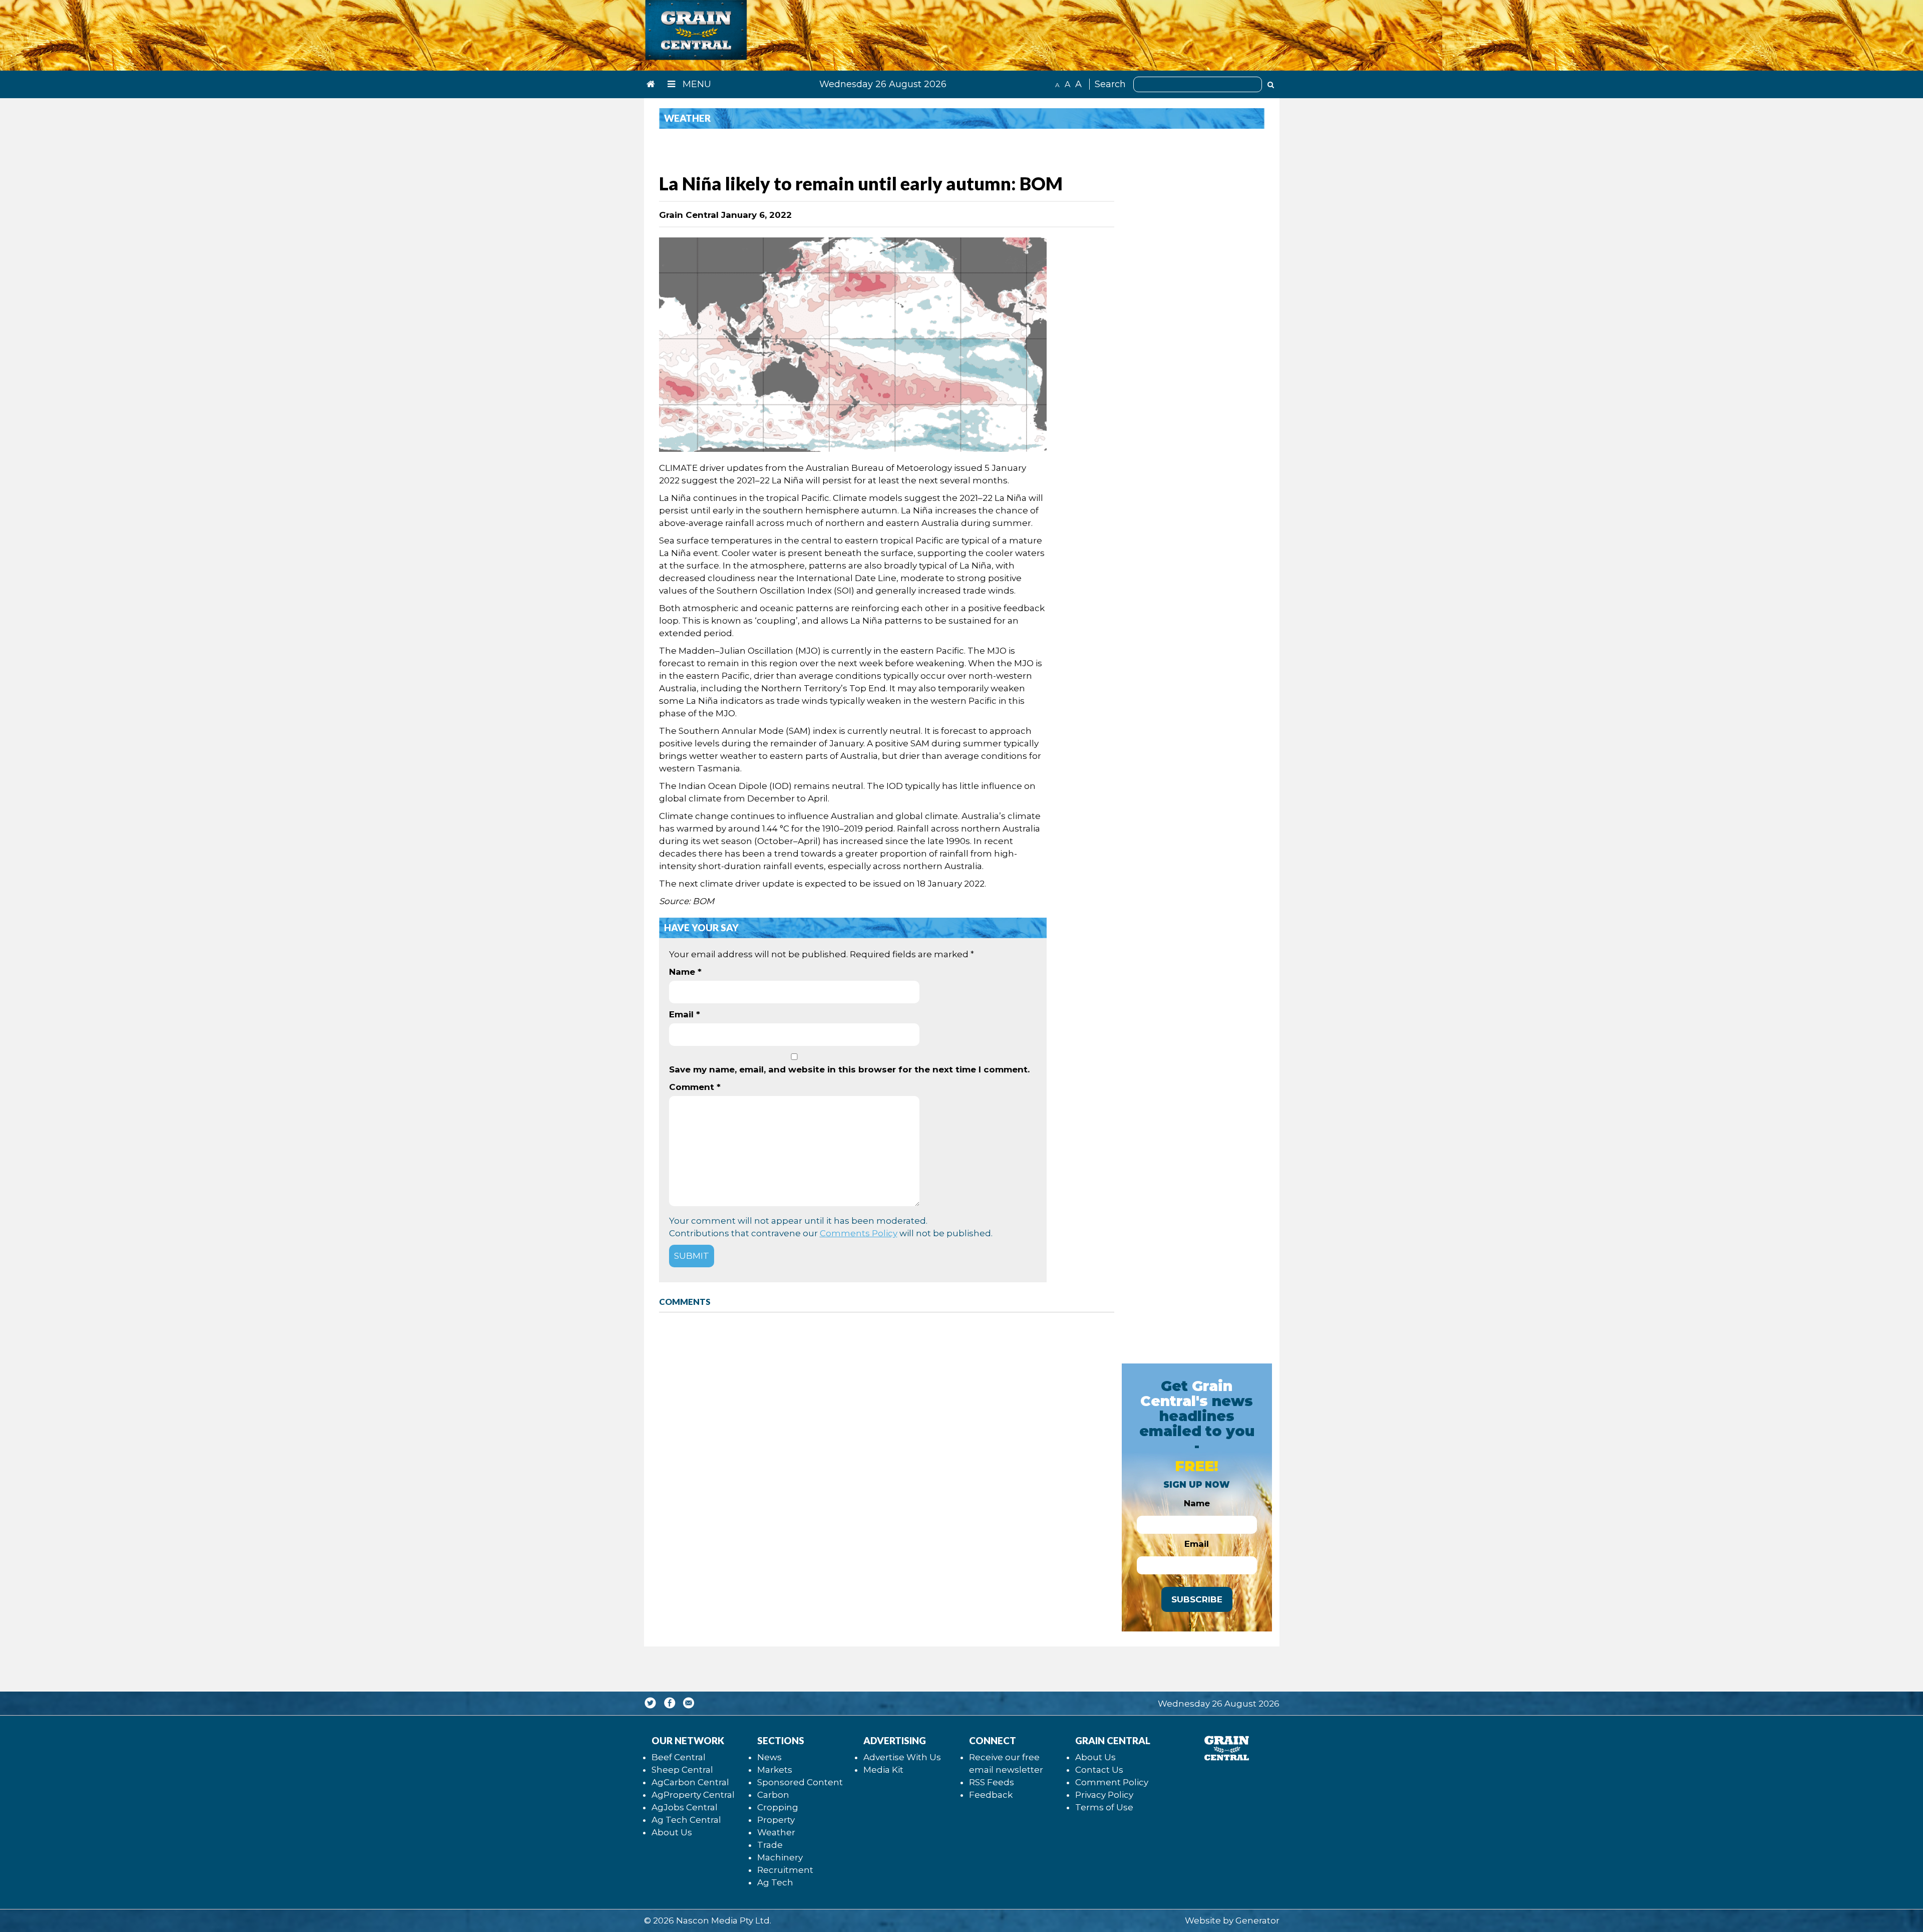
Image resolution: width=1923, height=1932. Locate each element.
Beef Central (679, 1757)
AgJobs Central (685, 1807)
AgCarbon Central (690, 1782)
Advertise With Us (902, 1757)
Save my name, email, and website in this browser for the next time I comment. (849, 1069)
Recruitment (785, 1870)
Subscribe (1197, 1599)
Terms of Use (1104, 1807)
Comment (695, 1087)
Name (685, 972)
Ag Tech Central (686, 1820)
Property (776, 1820)
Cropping (778, 1807)
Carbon (773, 1795)
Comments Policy (859, 1233)
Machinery (780, 1857)
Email (685, 1014)
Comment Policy (1112, 1782)
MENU (696, 84)
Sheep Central (682, 1770)
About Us (672, 1832)
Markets (775, 1770)
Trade (770, 1845)
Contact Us (1099, 1770)
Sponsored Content (800, 1782)
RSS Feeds (992, 1782)
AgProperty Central (693, 1795)
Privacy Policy (1104, 1795)
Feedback (991, 1795)
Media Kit (883, 1770)
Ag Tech (775, 1882)
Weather (776, 1832)
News (769, 1757)
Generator (1257, 1920)
